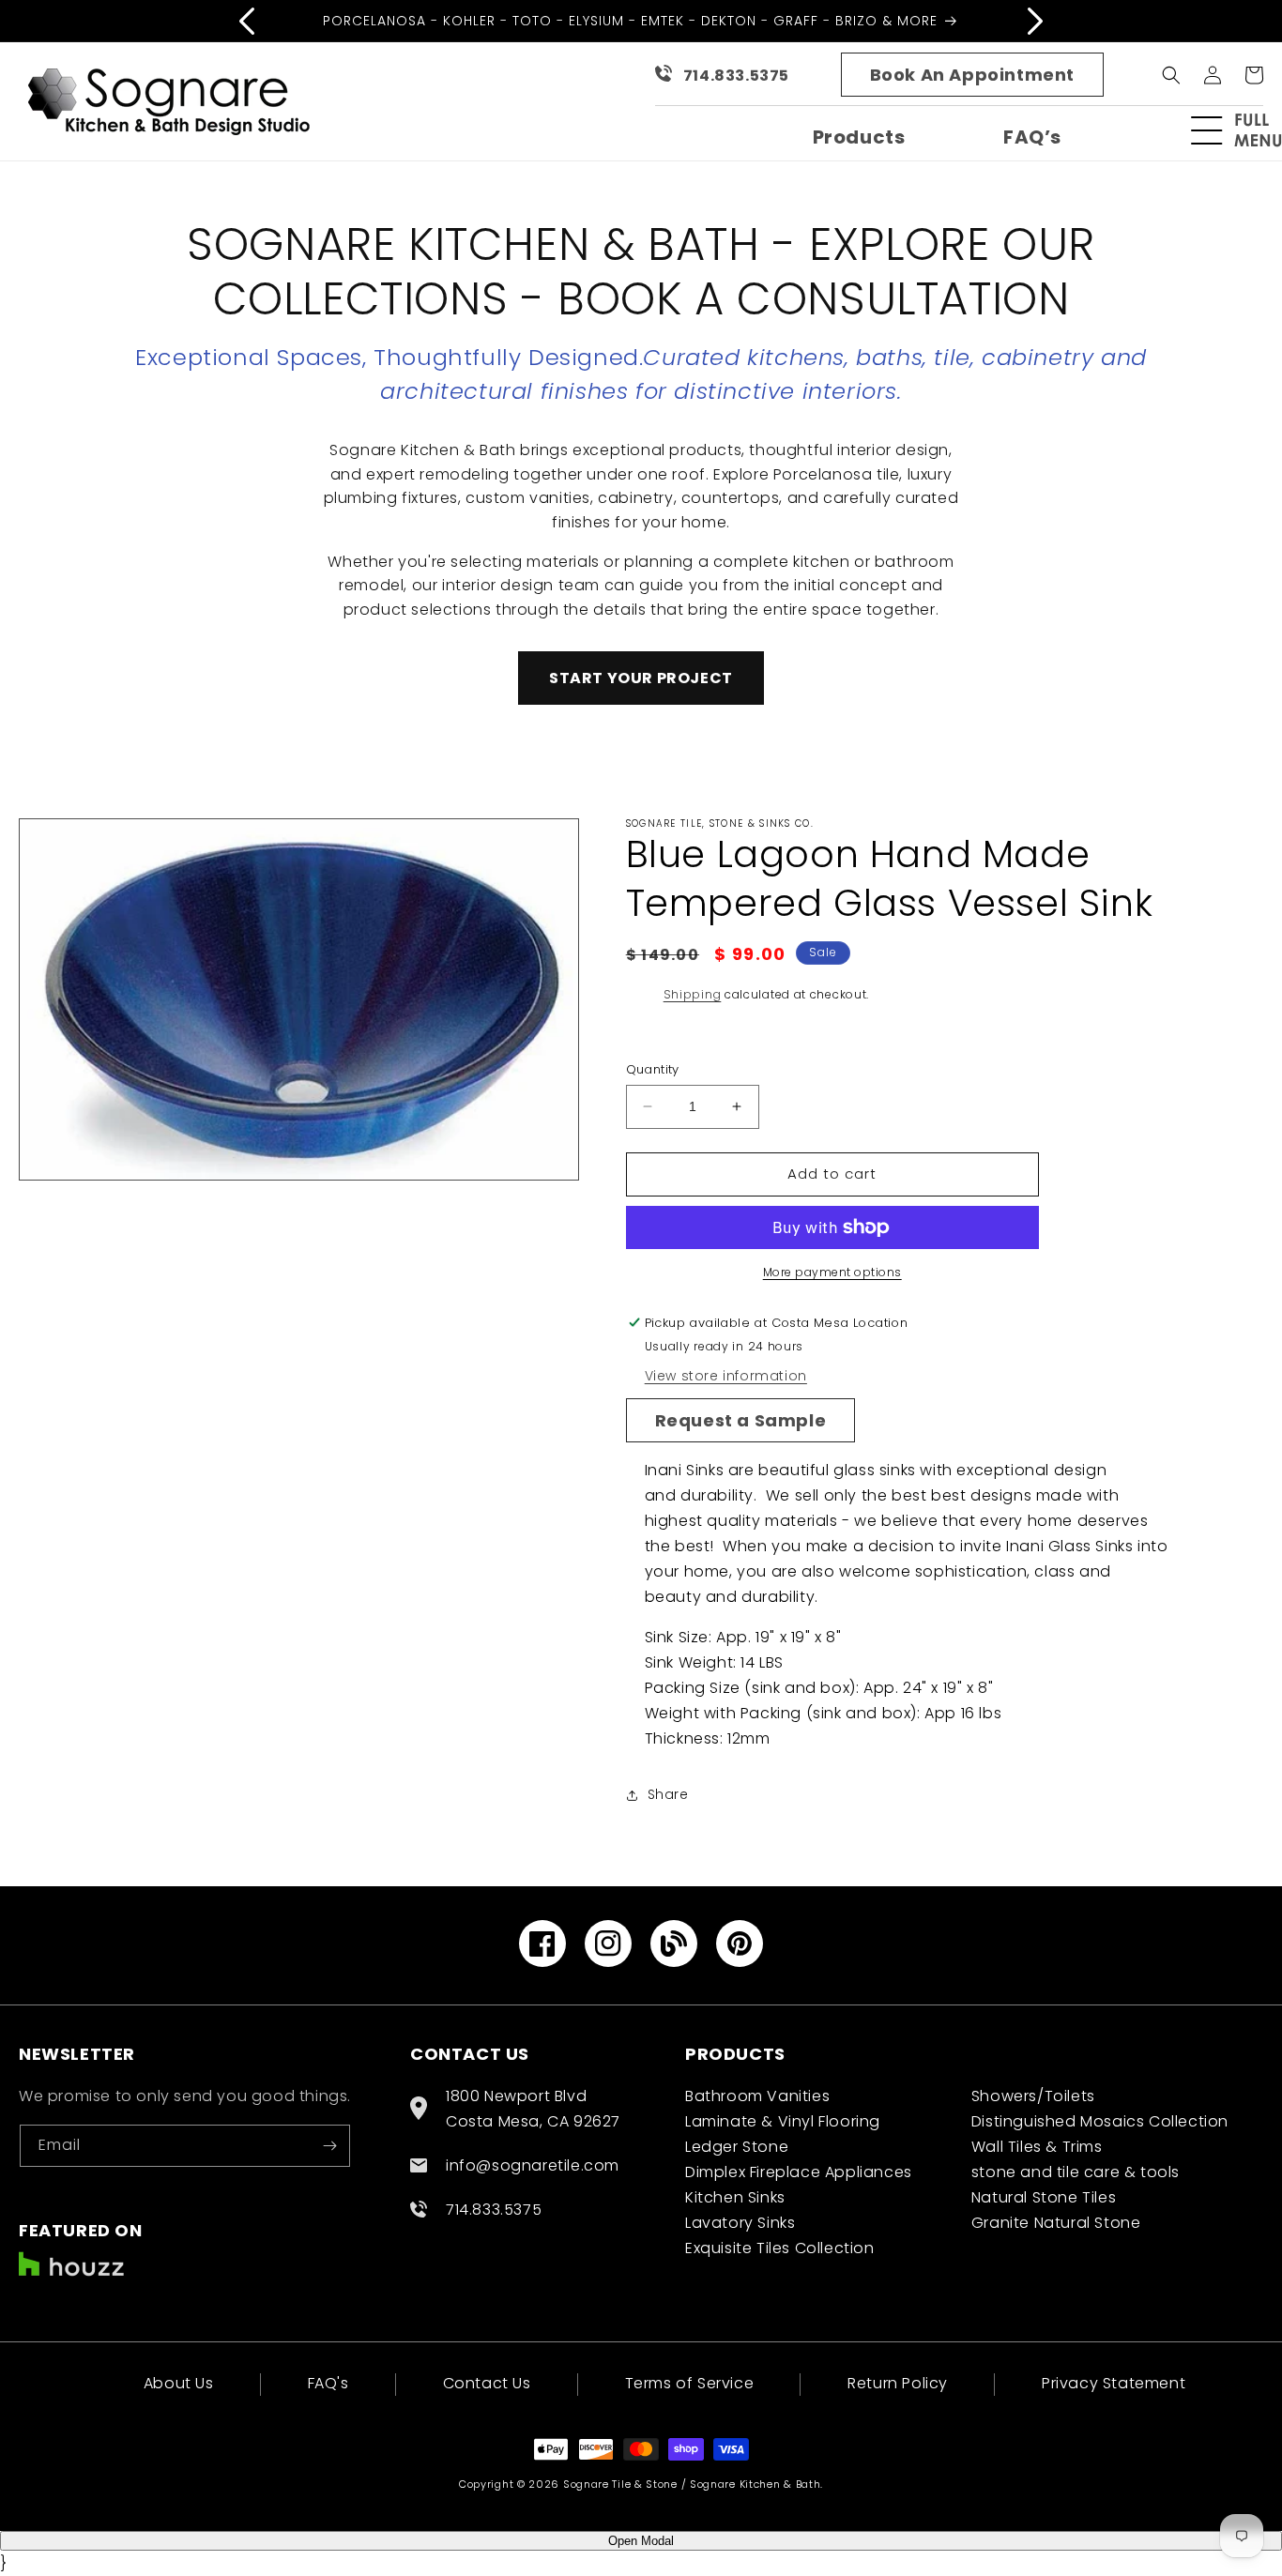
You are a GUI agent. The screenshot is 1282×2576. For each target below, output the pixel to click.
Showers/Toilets (1033, 2096)
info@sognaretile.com (533, 2165)
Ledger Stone (737, 2147)
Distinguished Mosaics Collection (1100, 2121)
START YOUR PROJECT (641, 678)
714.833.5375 (736, 76)
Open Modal (641, 2541)
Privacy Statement (1114, 2383)
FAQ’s (1032, 137)
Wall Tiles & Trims (1037, 2147)
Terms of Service (690, 2383)
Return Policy (898, 2383)
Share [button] (668, 1794)
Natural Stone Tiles (1044, 2197)
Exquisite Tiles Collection (780, 2248)
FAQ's (328, 2383)
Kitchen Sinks (735, 2197)
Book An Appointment (972, 75)
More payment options (832, 1272)
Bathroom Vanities (757, 2096)
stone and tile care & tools (1076, 2172)
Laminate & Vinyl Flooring (783, 2121)
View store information (726, 1376)
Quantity (653, 1069)
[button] (1244, 130)
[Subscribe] (329, 2146)
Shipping (693, 994)
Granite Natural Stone (1056, 2223)
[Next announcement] (1035, 21)
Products (859, 137)
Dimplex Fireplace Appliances (799, 2172)
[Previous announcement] (247, 21)
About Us (179, 2385)
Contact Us (487, 2383)
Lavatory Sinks (740, 2223)
